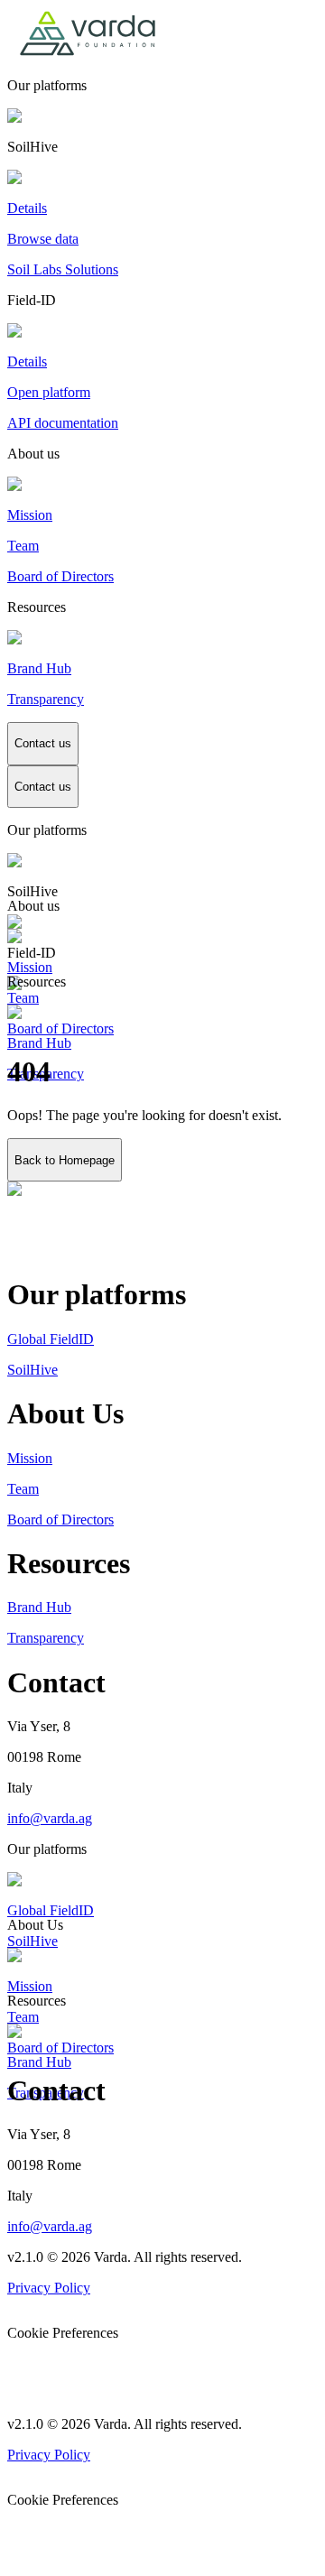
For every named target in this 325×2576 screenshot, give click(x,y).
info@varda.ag (50, 1818)
